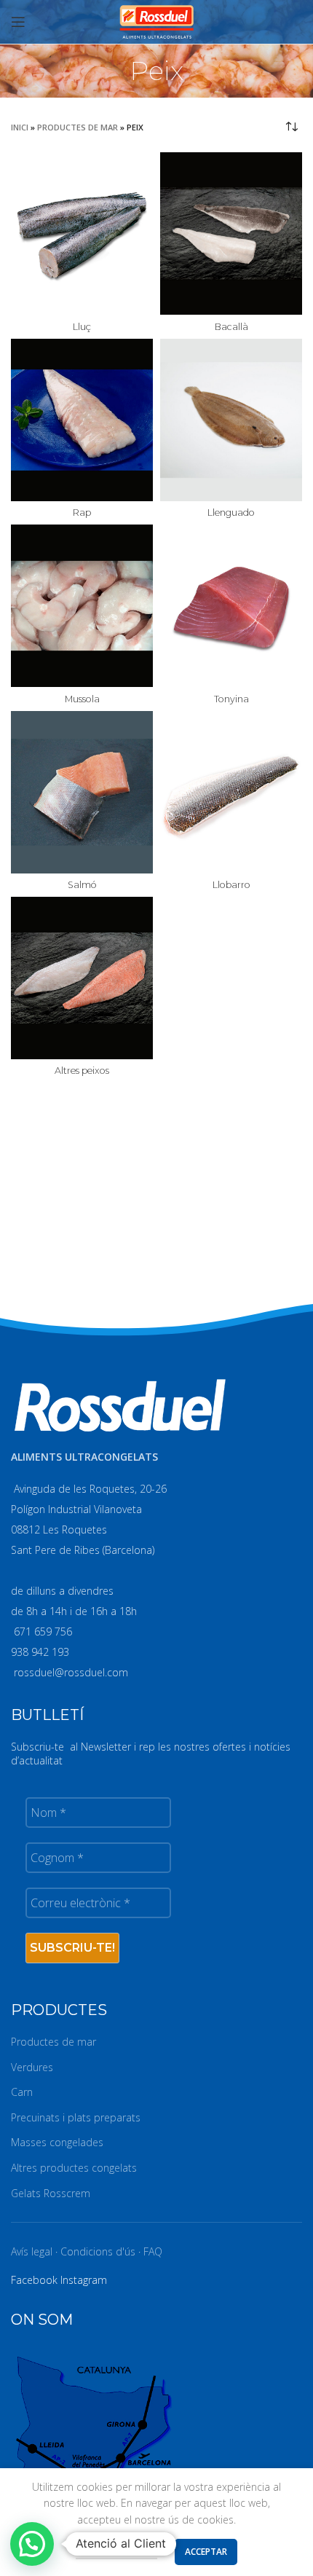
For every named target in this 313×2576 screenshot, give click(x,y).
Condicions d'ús (98, 2251)
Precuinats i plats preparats (76, 2117)
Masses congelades (57, 2142)
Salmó (82, 885)
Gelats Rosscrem (51, 2193)
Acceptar (206, 2552)
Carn (22, 2092)
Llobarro (231, 885)
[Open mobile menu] (18, 22)
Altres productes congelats (74, 2168)
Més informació (116, 2551)
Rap (82, 513)
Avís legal (32, 2251)
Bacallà (231, 327)
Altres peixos (82, 1071)
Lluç (82, 327)
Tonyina (231, 699)
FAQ (153, 2251)
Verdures (32, 2067)
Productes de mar (78, 127)
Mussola (82, 699)
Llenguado (231, 513)
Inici (20, 127)
